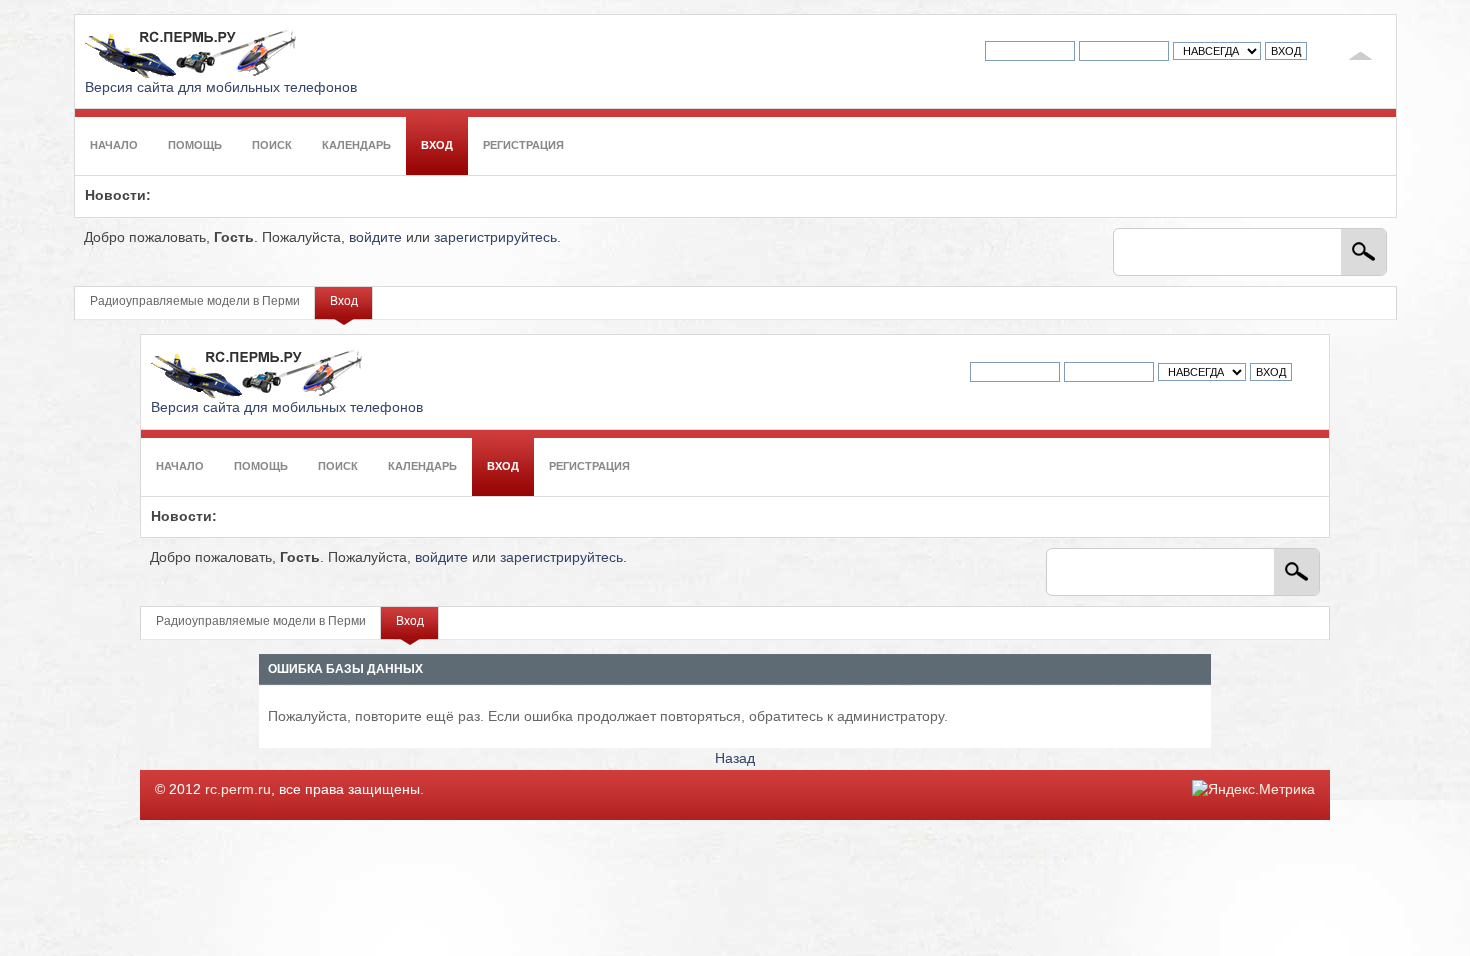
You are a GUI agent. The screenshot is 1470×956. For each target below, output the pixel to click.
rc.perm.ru (238, 789)
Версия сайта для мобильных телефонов (221, 87)
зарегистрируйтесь (495, 237)
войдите (375, 237)
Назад (735, 758)
